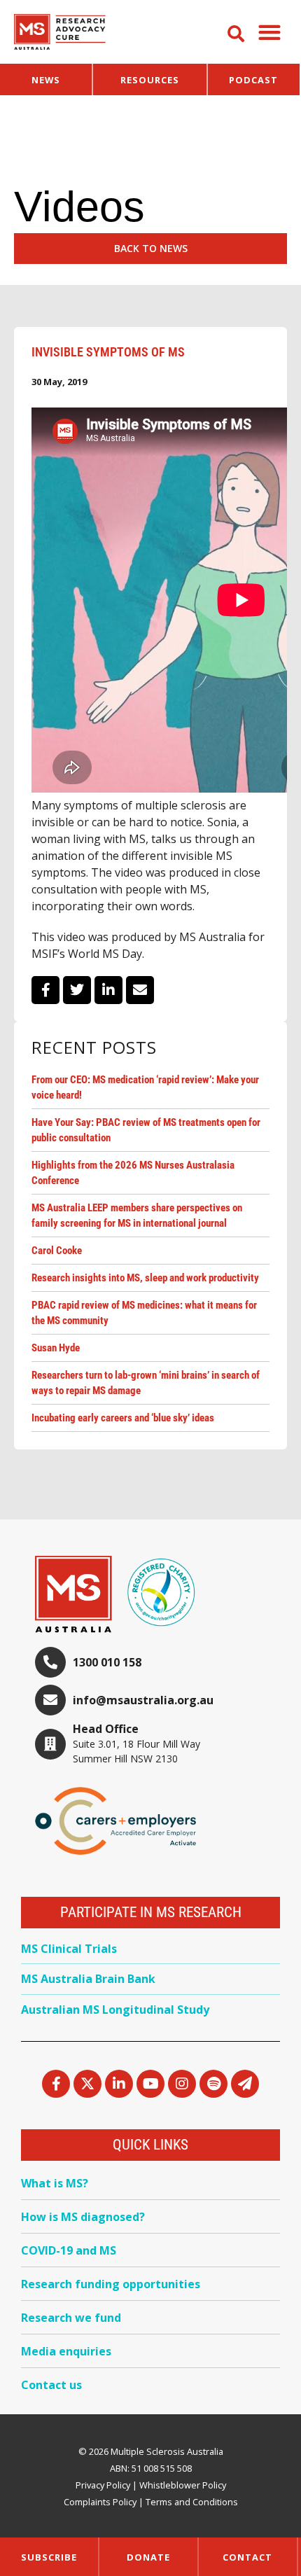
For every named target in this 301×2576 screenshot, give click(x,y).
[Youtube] (150, 2084)
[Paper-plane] (245, 2084)
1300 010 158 (107, 1662)
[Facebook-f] (56, 2084)
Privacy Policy (103, 2485)
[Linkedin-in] (119, 2084)
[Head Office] (50, 1744)
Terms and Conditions (192, 2502)
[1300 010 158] (50, 1662)
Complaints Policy (100, 2502)
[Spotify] (213, 2084)
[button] (269, 32)
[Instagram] (182, 2084)
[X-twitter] (87, 2084)
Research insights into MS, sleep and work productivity (145, 1278)
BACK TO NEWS (151, 248)
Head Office (106, 1729)
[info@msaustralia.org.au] (50, 1700)
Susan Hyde (56, 1348)
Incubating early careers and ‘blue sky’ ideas (123, 1418)
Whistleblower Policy (183, 2485)
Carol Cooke (57, 1251)
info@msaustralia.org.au (143, 1700)
